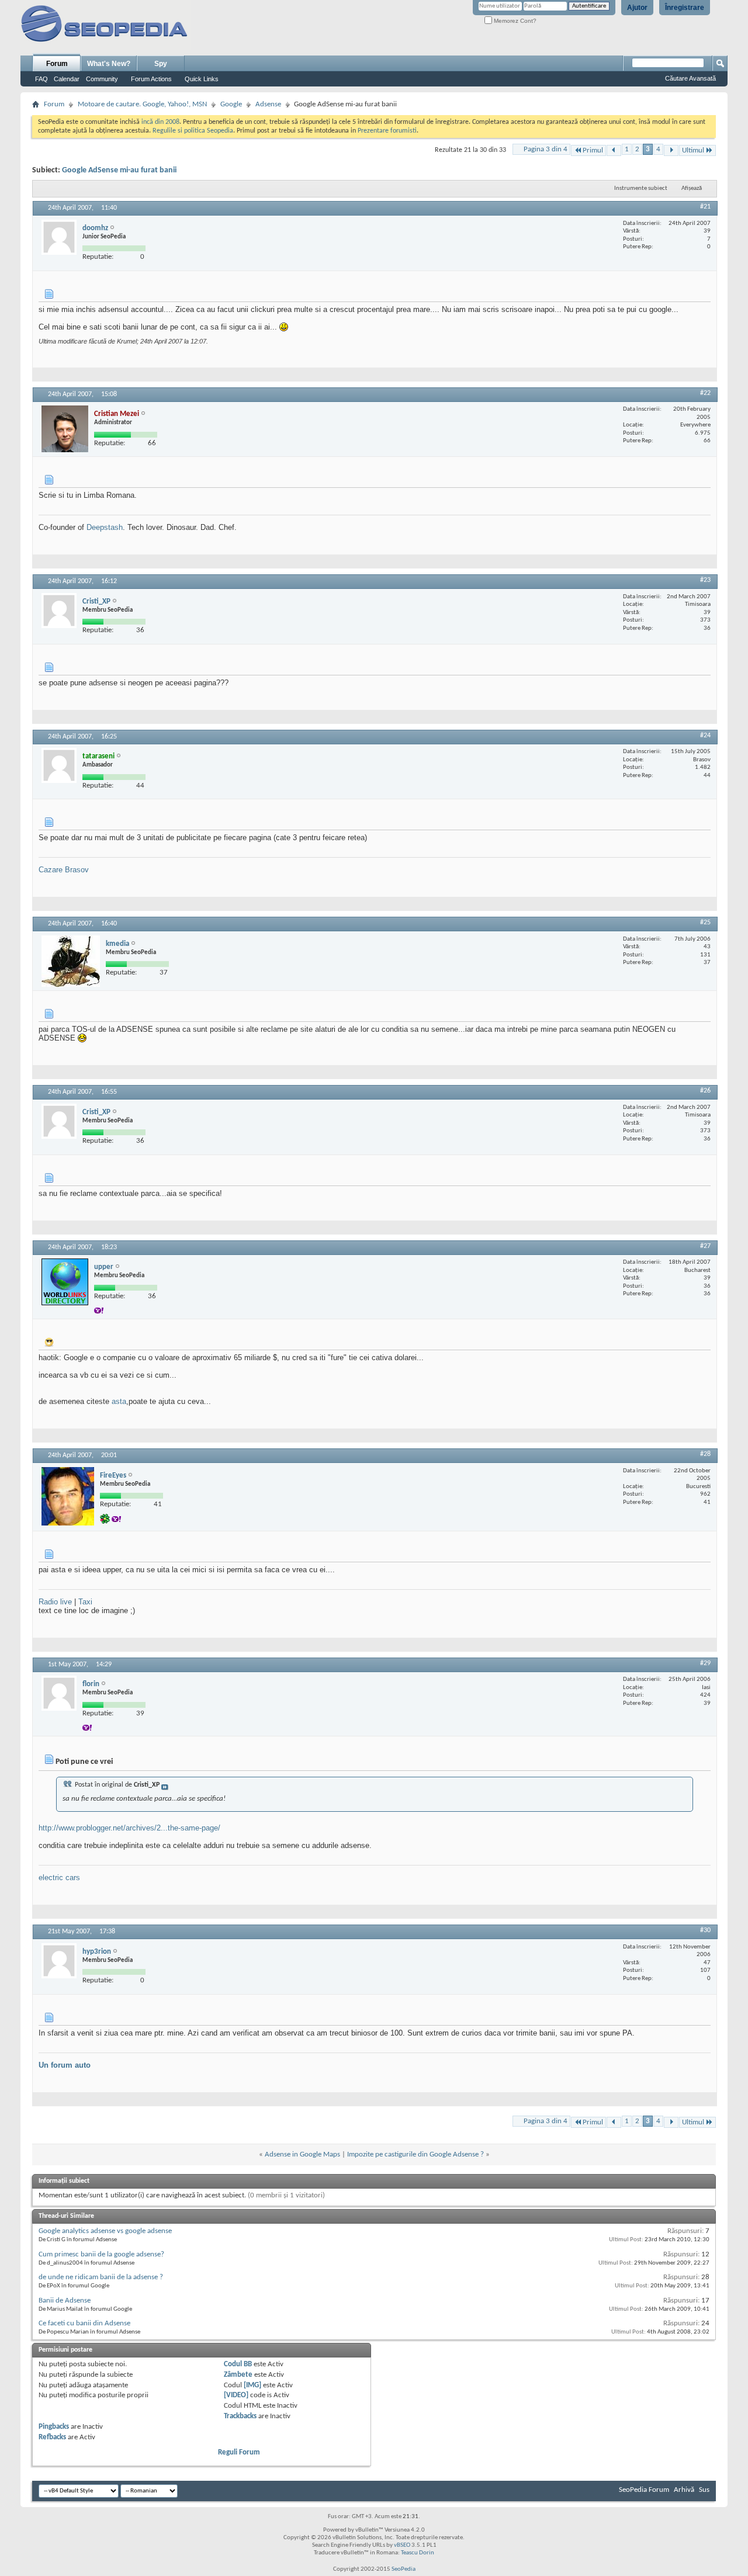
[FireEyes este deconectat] (68, 1496)
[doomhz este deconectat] (59, 237)
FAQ (41, 79)
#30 (705, 1930)
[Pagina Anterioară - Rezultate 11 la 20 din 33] (614, 150)
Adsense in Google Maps (302, 2154)
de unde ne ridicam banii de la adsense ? (101, 2277)
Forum (57, 64)
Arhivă (684, 2490)
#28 (705, 1454)
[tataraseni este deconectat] (59, 765)
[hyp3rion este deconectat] (59, 1961)
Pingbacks (54, 2427)
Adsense (268, 104)
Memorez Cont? (514, 21)
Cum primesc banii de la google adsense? (101, 2254)
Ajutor (637, 8)
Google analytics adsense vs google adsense (105, 2231)
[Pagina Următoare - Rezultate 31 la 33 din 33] (671, 150)
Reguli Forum (239, 2452)
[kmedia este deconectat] (71, 961)
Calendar (67, 79)
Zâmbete (238, 2375)
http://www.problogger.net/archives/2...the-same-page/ (129, 1828)
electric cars (59, 1878)
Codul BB (238, 2364)
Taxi (85, 1602)
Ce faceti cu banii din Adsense (84, 2323)
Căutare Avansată (690, 78)
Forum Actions (151, 79)
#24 (705, 736)
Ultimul (693, 150)
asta (119, 1401)
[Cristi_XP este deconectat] (59, 611)
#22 (705, 393)
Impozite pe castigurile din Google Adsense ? (415, 2154)
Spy (161, 64)
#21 (705, 207)
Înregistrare (685, 8)
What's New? (109, 64)
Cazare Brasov (64, 870)
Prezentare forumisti (387, 131)
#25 (705, 923)
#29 (705, 1663)
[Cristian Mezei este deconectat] (65, 429)
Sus (704, 2490)
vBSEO (402, 2545)
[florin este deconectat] (59, 1693)
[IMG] (252, 2385)
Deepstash (105, 527)
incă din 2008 (160, 122)
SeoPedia (404, 2569)
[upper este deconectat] (65, 1282)
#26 (705, 1091)
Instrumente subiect (641, 188)
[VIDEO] (236, 2395)
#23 (705, 580)
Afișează (692, 188)
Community (102, 79)
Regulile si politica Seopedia (193, 131)
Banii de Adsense (65, 2301)
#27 (705, 1246)
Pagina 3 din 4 (546, 149)
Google (231, 104)
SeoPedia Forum (644, 2490)
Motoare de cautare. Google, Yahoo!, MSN (142, 104)
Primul (593, 150)
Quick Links (202, 79)
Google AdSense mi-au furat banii (119, 170)
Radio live (55, 1602)
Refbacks (52, 2437)
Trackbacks (240, 2416)
